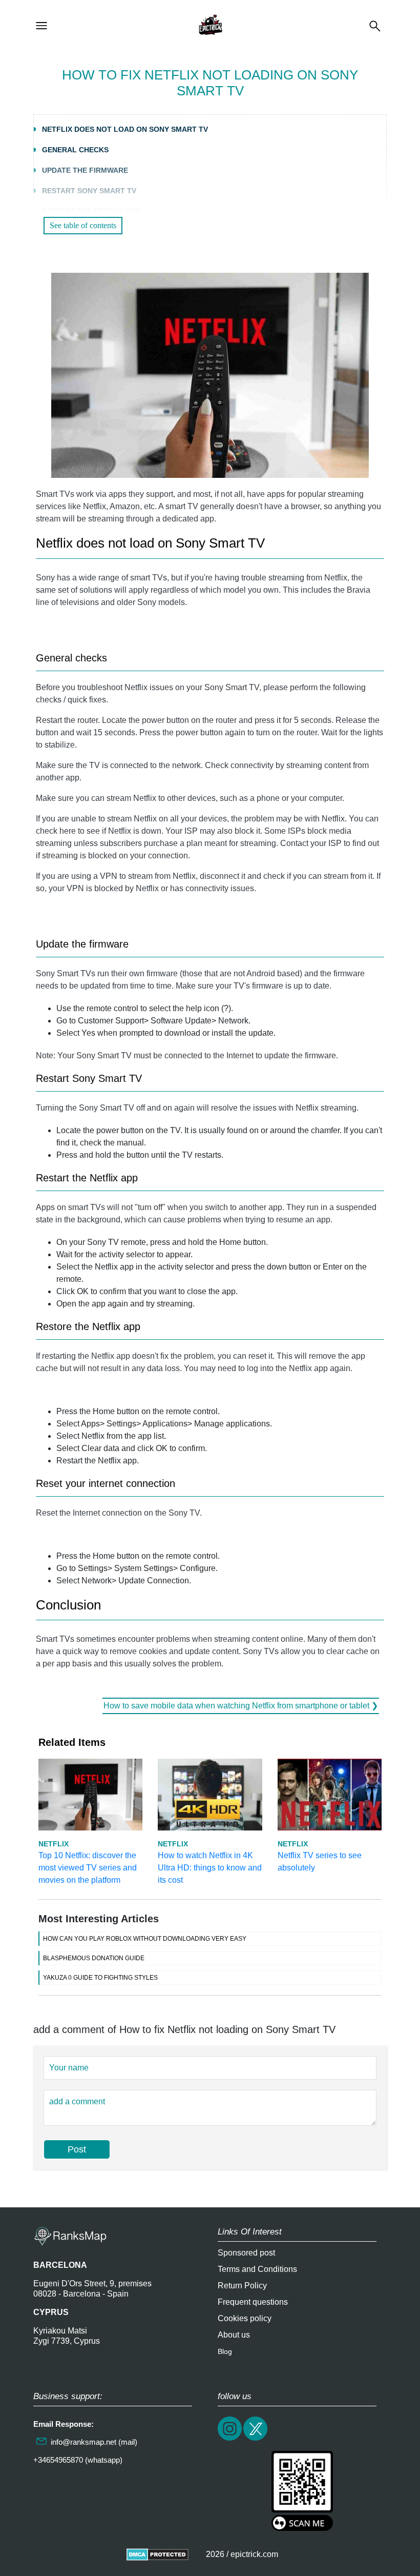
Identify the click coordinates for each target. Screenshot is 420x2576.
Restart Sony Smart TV (89, 191)
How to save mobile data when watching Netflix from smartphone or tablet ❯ (241, 1706)
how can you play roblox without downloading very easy (145, 1939)
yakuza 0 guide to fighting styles (100, 1978)
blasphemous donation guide (94, 1958)
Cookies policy (245, 2318)
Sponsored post (246, 2253)
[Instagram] (230, 2439)
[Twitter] (256, 2439)
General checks (75, 150)
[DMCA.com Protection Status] (157, 2554)
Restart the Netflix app (91, 211)
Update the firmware (85, 170)
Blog (225, 2351)
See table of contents (83, 225)
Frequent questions (253, 2302)
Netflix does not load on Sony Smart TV (125, 129)
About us (234, 2335)
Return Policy (242, 2286)
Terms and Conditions (257, 2269)
